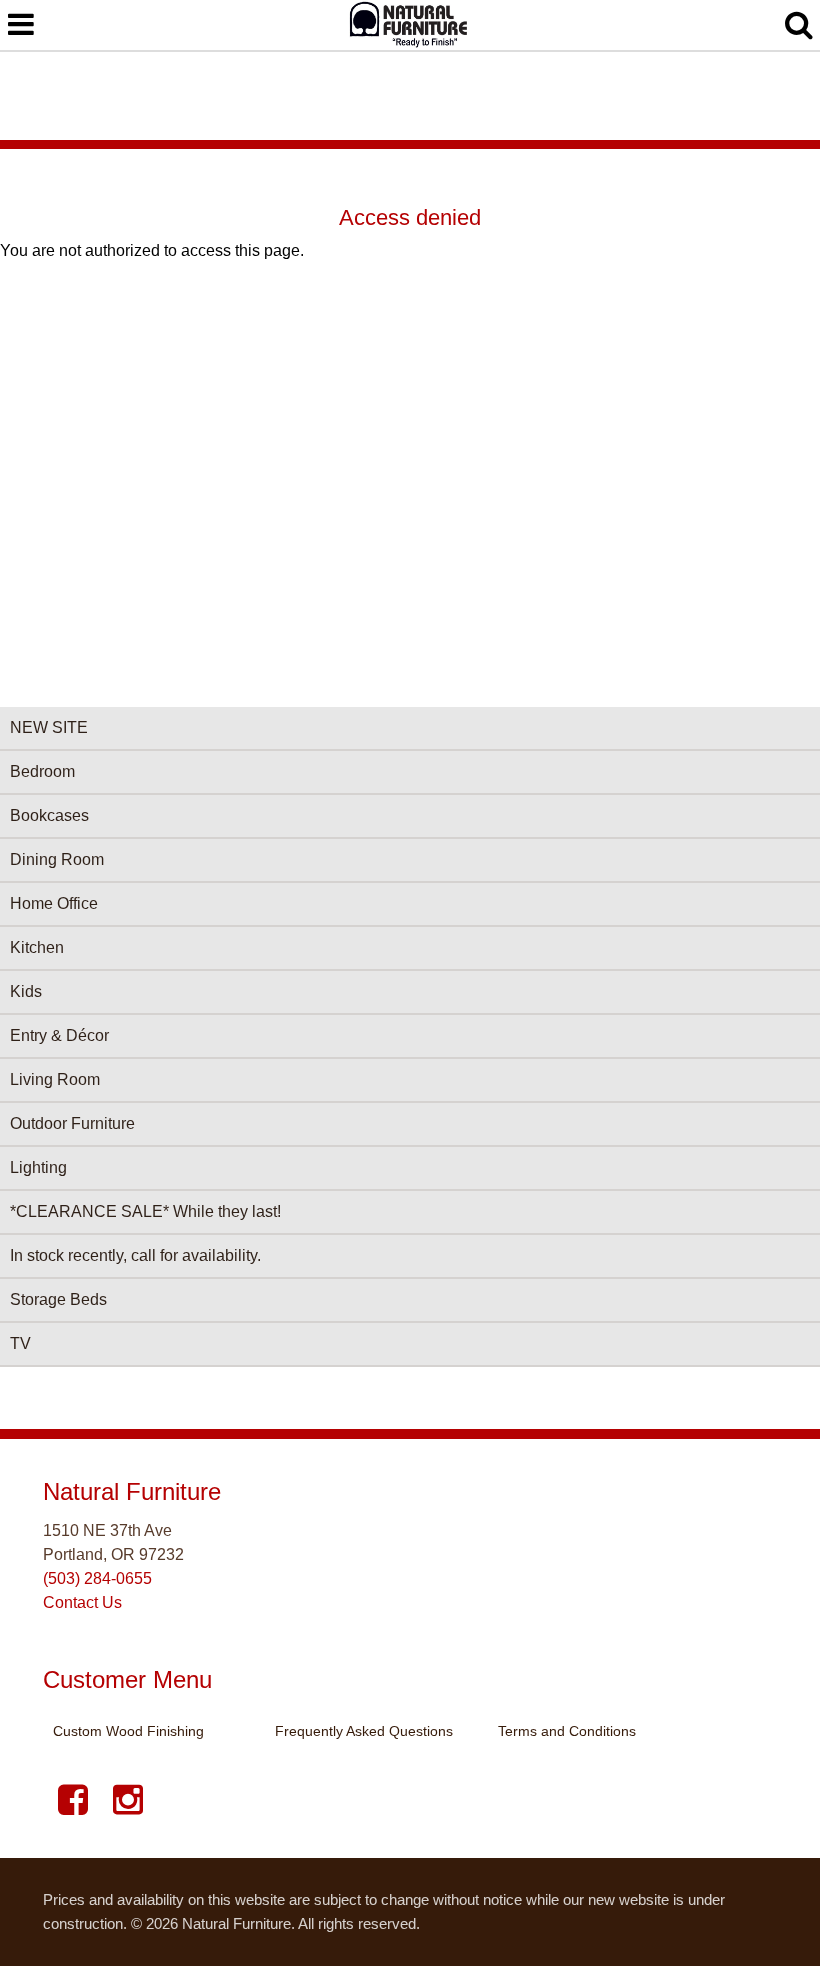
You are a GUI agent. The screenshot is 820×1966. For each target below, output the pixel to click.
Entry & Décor (59, 1035)
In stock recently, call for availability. (135, 1255)
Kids (26, 991)
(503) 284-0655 (97, 1578)
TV (20, 1343)
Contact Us (82, 1602)
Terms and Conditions (567, 1731)
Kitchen (37, 947)
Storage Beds (58, 1299)
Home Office (54, 903)
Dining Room (57, 859)
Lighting (38, 1167)
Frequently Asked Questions (364, 1731)
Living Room (55, 1079)
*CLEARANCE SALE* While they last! (145, 1211)
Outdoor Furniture (72, 1123)
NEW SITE (49, 727)
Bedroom (42, 771)
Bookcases (49, 815)
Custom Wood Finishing (128, 1731)
